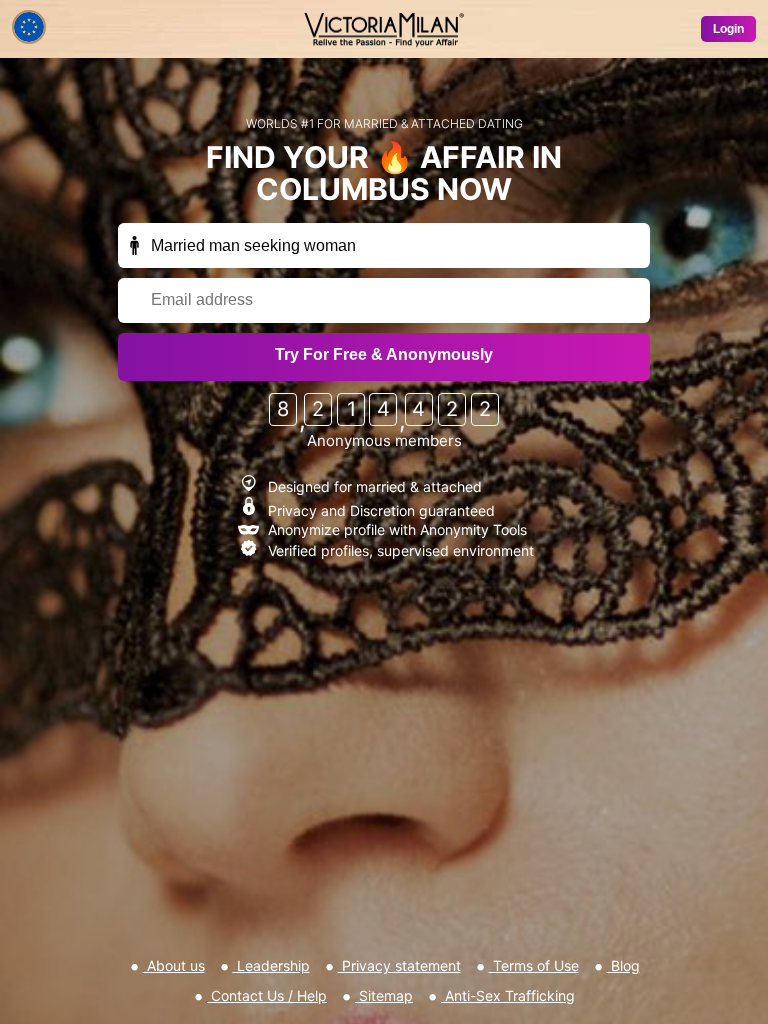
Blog (623, 965)
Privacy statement (399, 965)
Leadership (271, 965)
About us (174, 965)
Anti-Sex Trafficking (508, 995)
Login (728, 29)
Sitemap (384, 995)
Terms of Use (534, 965)
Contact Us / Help (267, 995)
